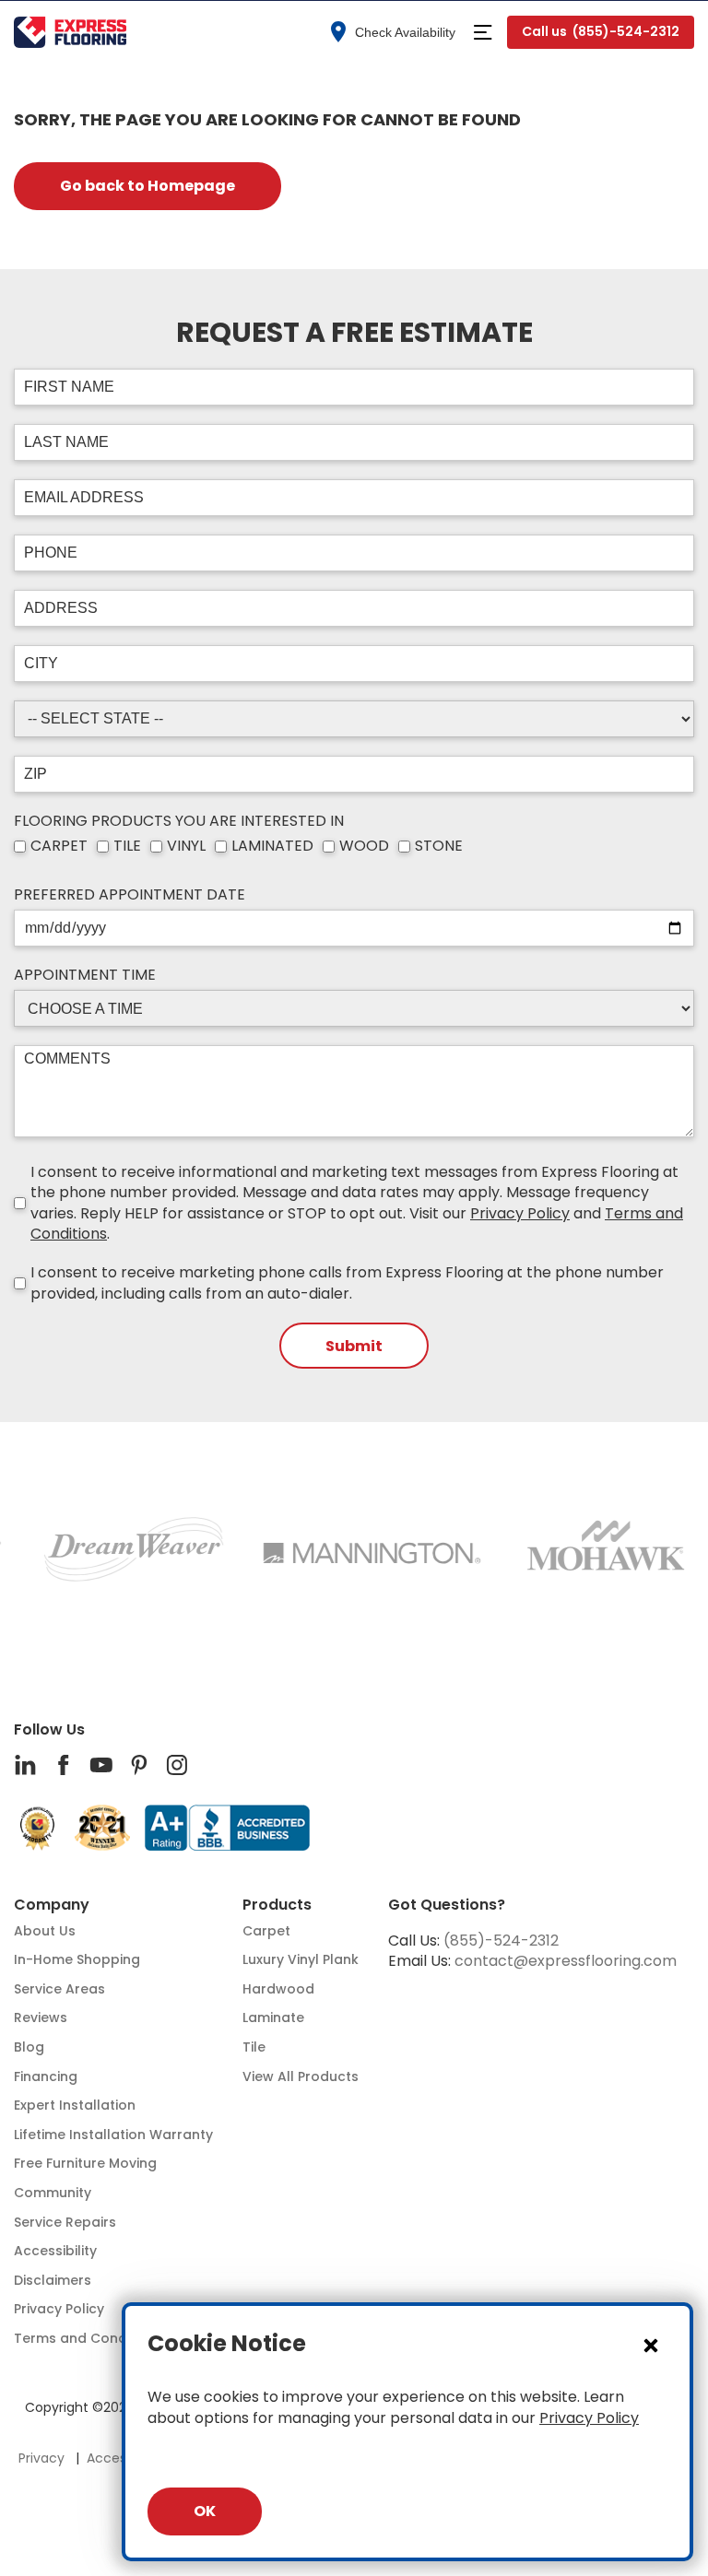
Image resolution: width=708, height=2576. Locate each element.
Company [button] (52, 1905)
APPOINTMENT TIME (85, 975)
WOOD (364, 846)
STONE (439, 846)
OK (205, 2511)
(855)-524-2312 (501, 1941)
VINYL (186, 846)
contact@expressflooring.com (566, 1961)
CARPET (59, 846)
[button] (483, 32)
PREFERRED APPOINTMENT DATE (130, 895)
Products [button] (277, 1905)
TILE (127, 846)
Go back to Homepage (147, 186)
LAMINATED (272, 846)
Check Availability (405, 32)
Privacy (41, 2458)
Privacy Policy (520, 1213)
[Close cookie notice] (651, 2345)
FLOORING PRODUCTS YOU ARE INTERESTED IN (179, 821)
